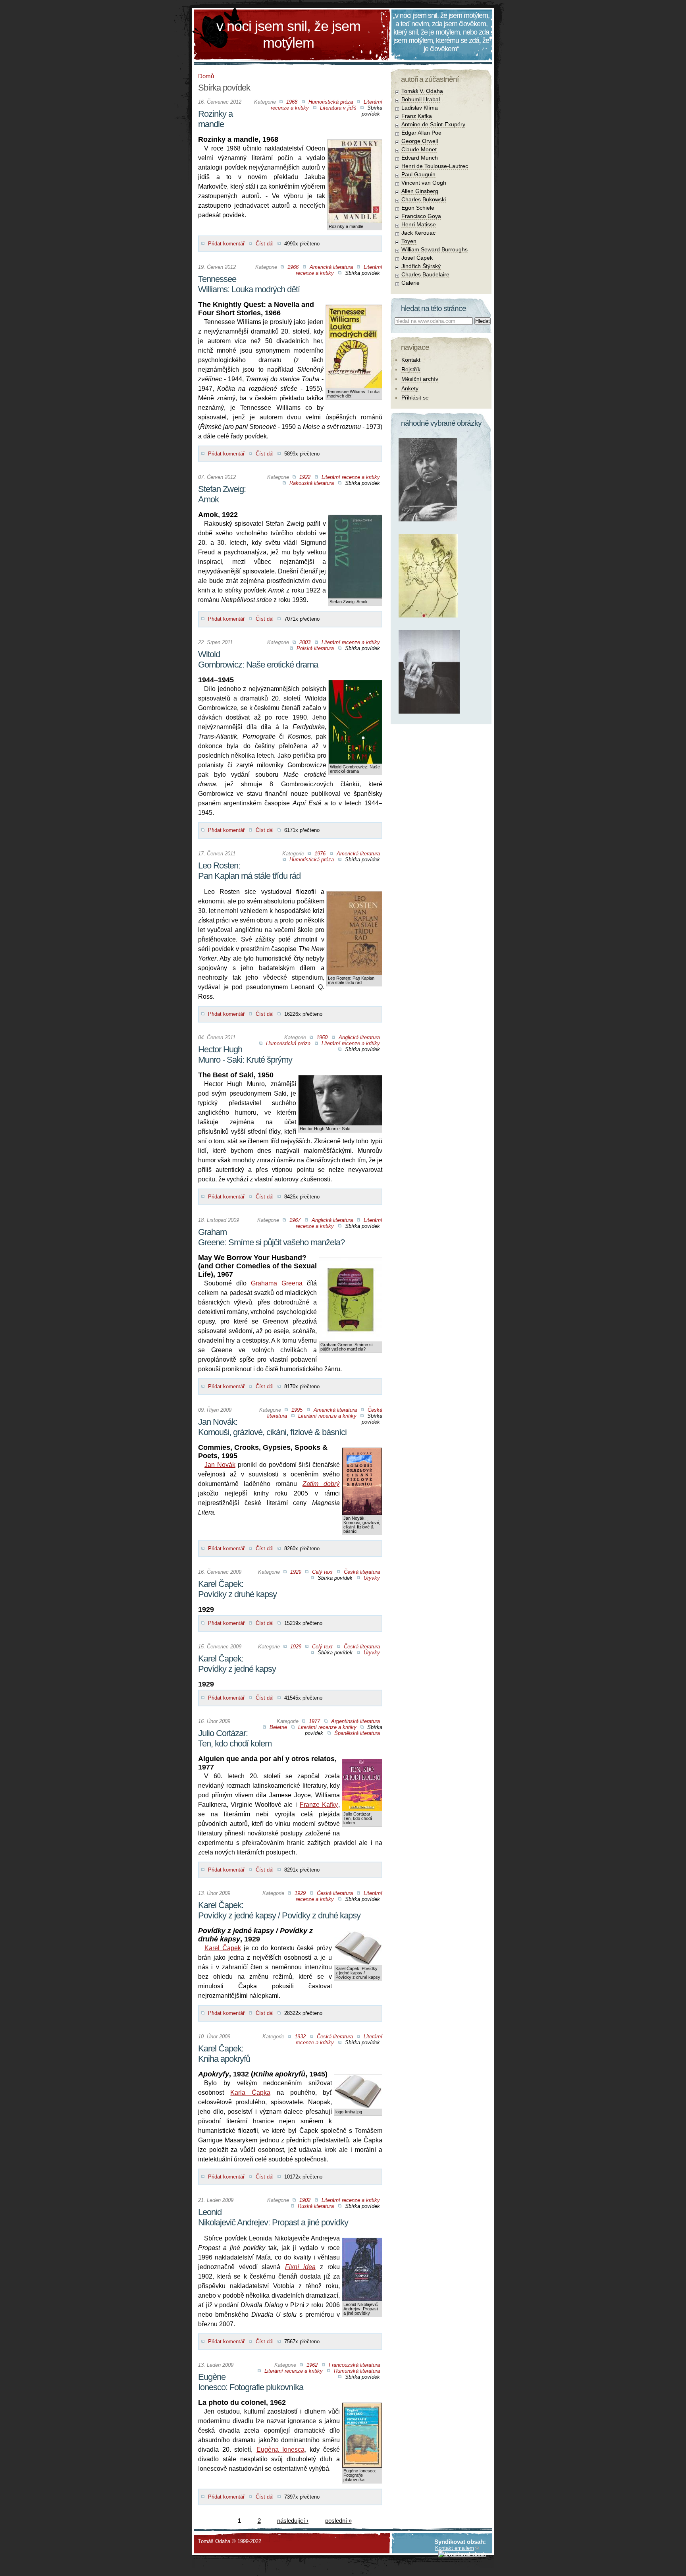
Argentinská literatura (356, 1721)
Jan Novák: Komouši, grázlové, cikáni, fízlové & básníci (272, 1427)
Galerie (410, 283)
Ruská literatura (316, 2206)
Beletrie (278, 1727)
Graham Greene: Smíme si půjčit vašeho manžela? (271, 1237)
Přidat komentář (226, 244)
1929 (296, 1572)
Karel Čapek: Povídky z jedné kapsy (237, 1664)
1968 (292, 102)
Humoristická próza (331, 102)
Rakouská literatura (312, 483)
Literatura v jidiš (338, 108)
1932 (300, 2037)
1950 (322, 1037)
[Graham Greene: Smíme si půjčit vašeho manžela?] (351, 1264)
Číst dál (265, 244)
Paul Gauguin (418, 174)
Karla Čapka (250, 2093)
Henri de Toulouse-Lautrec (435, 166)
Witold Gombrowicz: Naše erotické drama (258, 659)
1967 (295, 1220)
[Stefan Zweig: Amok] (355, 521)
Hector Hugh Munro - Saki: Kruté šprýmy (245, 1055)
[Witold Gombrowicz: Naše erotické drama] (355, 686)
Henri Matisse (419, 224)
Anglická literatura (359, 1037)
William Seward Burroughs (435, 249)
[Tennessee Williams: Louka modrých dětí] (354, 311)
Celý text (322, 1572)
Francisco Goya (421, 216)
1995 (297, 1410)
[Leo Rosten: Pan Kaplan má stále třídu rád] (354, 898)
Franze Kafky (319, 1805)
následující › (293, 2521)
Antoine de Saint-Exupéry (433, 124)
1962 (312, 2365)
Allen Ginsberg (420, 191)
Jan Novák (220, 1465)
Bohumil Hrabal (421, 99)
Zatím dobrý (321, 1484)
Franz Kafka (417, 116)
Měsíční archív (420, 379)
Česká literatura (362, 1572)
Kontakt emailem (455, 2548)
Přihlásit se (415, 397)
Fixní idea (300, 2267)
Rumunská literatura (357, 2371)
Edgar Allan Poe (421, 133)
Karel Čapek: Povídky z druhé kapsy (237, 1589)
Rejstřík (411, 369)
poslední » (338, 2521)
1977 (314, 1721)
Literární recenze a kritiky (351, 477)
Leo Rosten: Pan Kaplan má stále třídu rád (249, 871)
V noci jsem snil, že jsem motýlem (288, 34)
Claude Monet (419, 149)
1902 (305, 2200)
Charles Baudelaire (425, 274)
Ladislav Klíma (420, 108)
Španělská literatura (357, 1733)
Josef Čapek (417, 258)
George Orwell (420, 141)
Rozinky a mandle (215, 119)
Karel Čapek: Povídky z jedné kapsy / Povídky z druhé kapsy (279, 1910)
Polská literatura (315, 648)
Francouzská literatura (354, 2365)
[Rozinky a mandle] (355, 146)
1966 (293, 267)
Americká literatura (331, 267)
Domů (206, 76)
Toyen (409, 241)
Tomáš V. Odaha (422, 91)
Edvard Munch (420, 158)
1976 (320, 854)
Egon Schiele (418, 208)
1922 (305, 477)
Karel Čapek (223, 1948)
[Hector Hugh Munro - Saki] (340, 1082)
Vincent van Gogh (424, 183)
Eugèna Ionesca (280, 2450)
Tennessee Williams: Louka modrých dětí (249, 284)
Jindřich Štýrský (421, 266)
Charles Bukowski (424, 199)
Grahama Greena (277, 1283)
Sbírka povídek (372, 111)
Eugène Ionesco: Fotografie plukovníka (251, 2382)
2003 (305, 642)
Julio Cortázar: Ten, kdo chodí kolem (235, 1738)
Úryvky (372, 1578)
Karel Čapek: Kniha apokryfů (224, 2054)
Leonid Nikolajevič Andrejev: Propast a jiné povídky (273, 2217)
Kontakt (411, 360)
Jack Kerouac (418, 233)
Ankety (410, 388)
